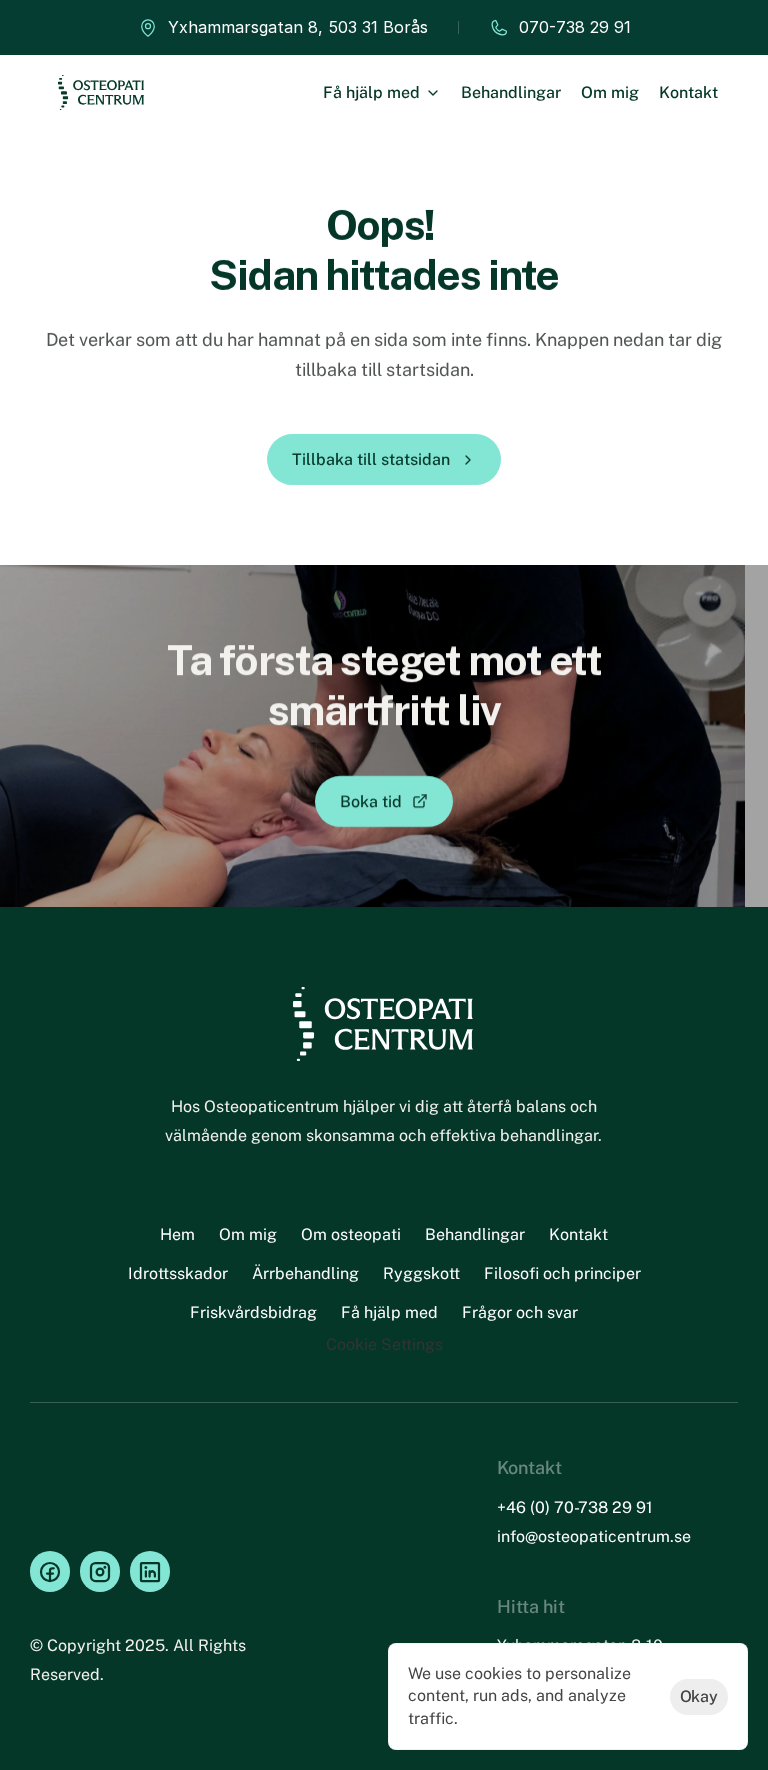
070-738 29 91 (575, 27)
